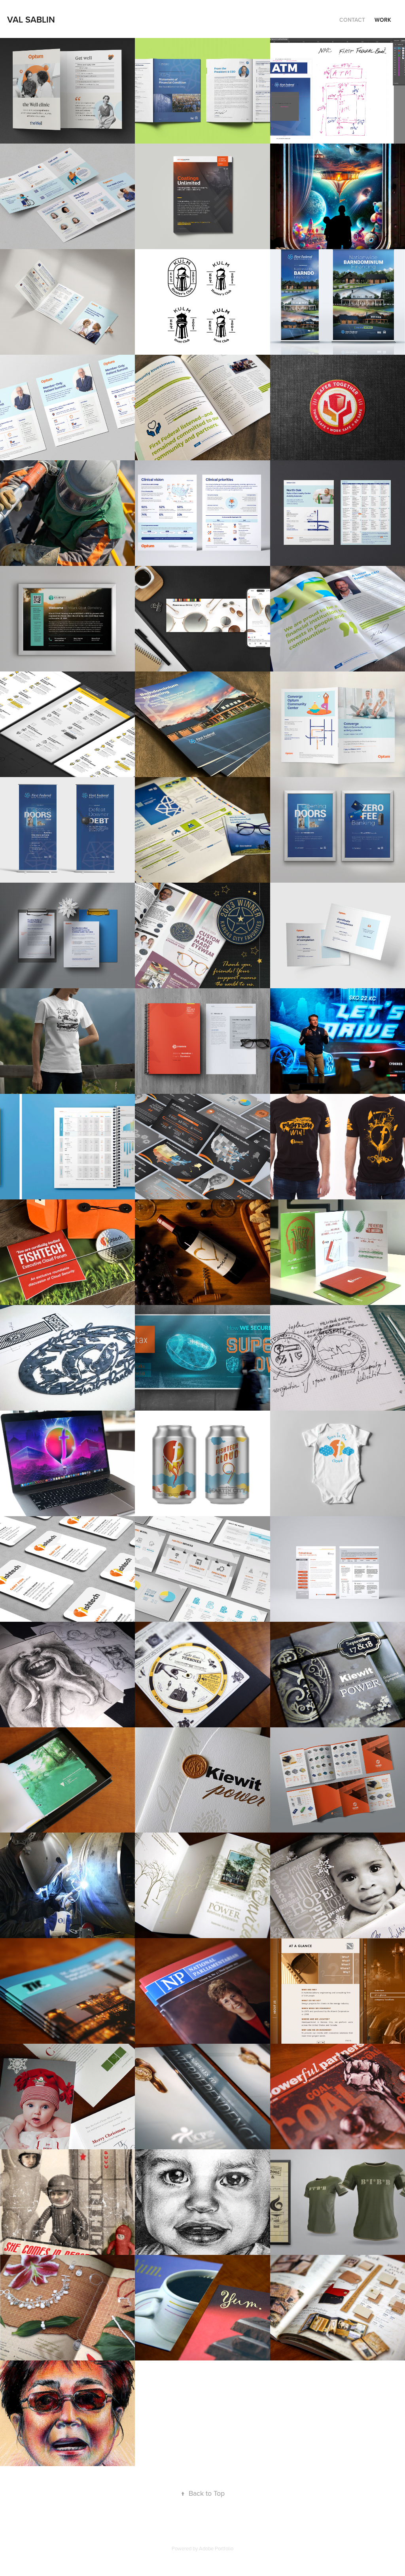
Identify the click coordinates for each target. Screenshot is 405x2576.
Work (383, 20)
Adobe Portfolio (216, 2548)
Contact (352, 20)
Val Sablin (31, 19)
